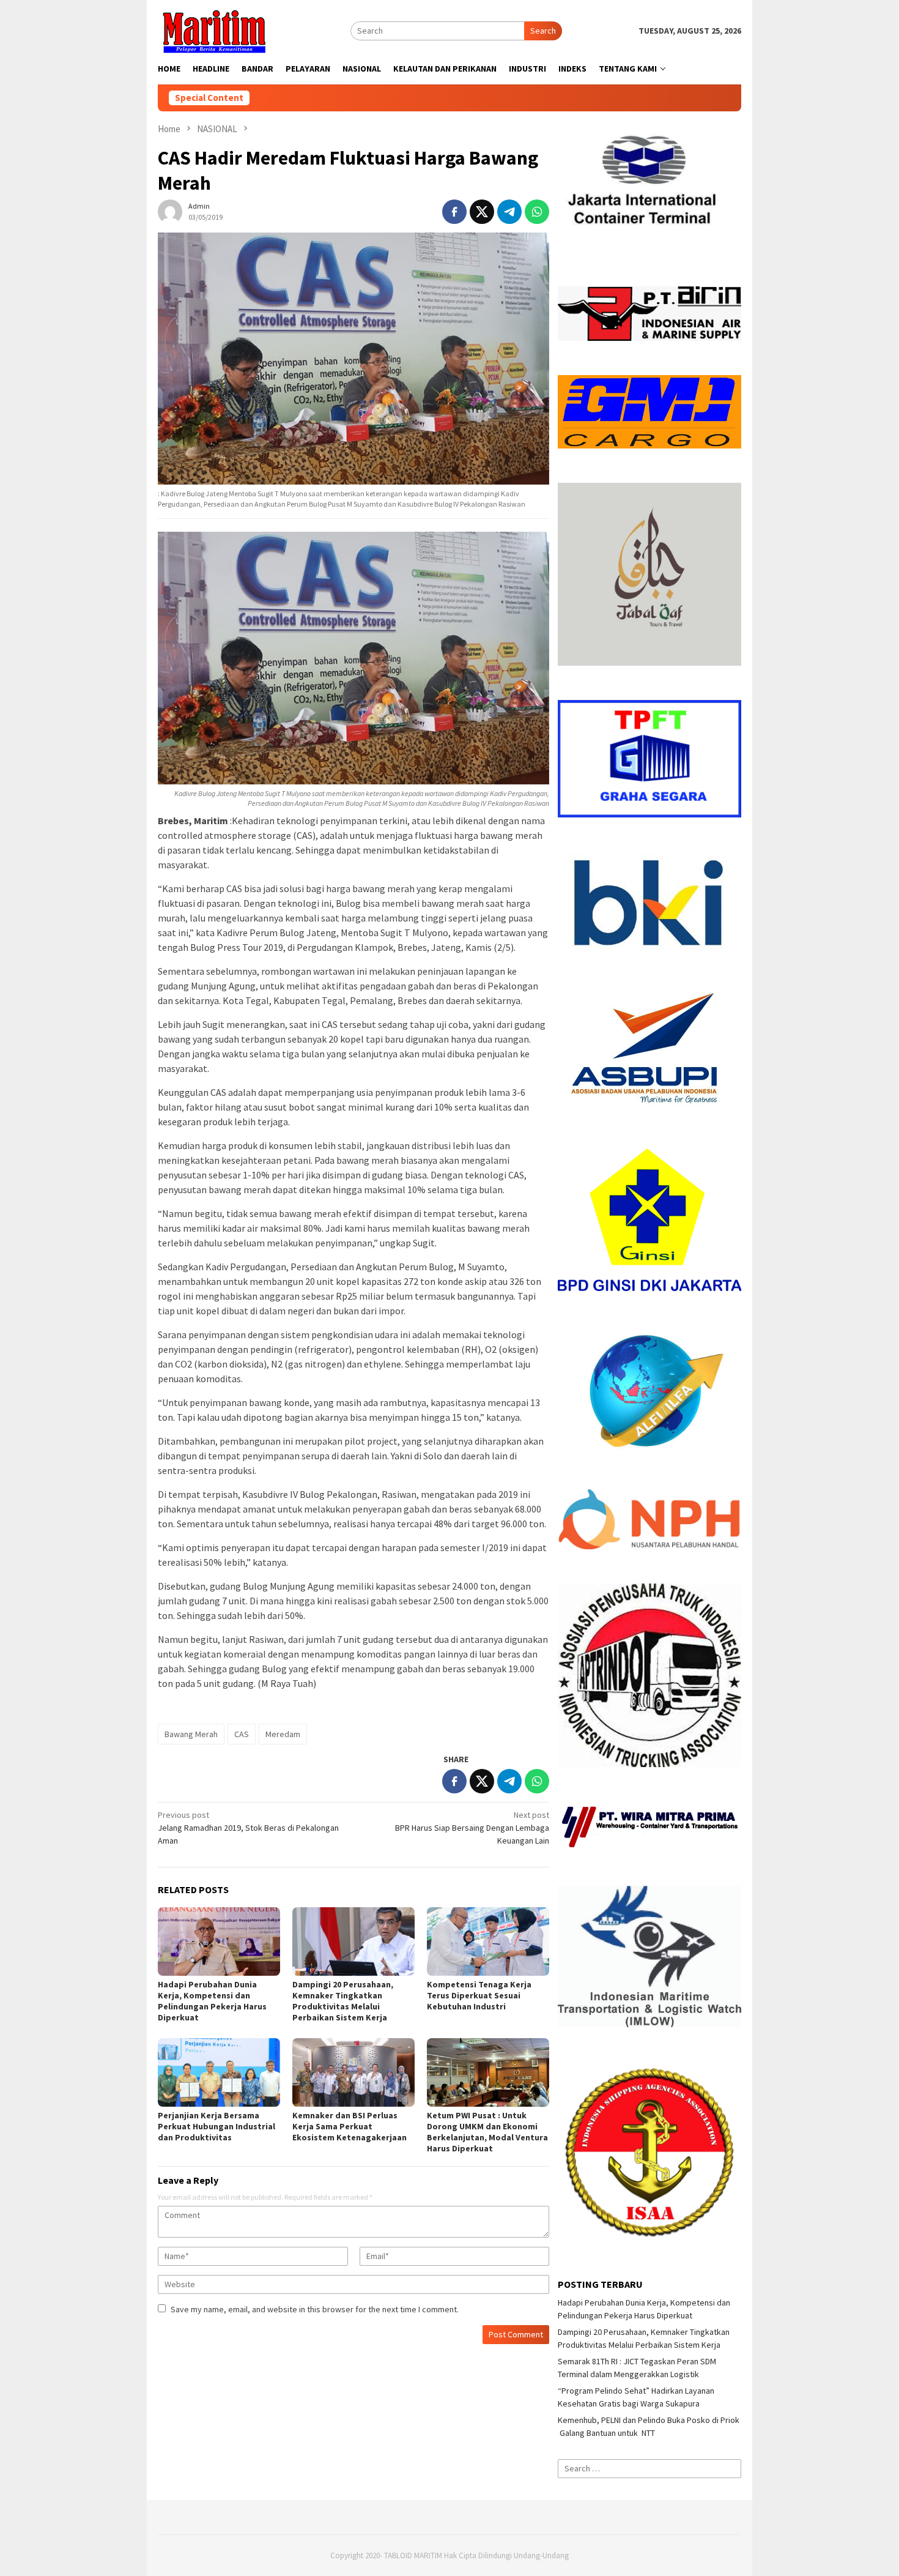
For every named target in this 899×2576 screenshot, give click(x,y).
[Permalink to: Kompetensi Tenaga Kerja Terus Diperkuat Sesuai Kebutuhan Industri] (488, 1941)
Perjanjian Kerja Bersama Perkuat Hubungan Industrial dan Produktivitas (216, 2126)
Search (543, 31)
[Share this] (454, 212)
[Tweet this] (482, 212)
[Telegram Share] (509, 212)
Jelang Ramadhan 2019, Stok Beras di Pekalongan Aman (248, 1828)
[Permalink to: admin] (170, 210)
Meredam (283, 1734)
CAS (242, 1734)
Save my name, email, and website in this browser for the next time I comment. (315, 2309)
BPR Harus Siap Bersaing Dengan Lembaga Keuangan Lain (472, 1828)
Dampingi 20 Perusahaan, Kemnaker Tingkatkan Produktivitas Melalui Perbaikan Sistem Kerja (343, 2001)
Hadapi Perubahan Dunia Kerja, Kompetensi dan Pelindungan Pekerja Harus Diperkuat (212, 2001)
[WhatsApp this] (537, 212)
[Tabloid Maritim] (213, 30)
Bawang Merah (191, 1734)
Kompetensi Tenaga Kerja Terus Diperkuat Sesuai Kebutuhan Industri (479, 1995)
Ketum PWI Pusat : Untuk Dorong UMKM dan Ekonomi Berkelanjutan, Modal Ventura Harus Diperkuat (487, 2132)
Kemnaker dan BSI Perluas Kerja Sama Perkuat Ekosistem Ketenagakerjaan (350, 2126)
